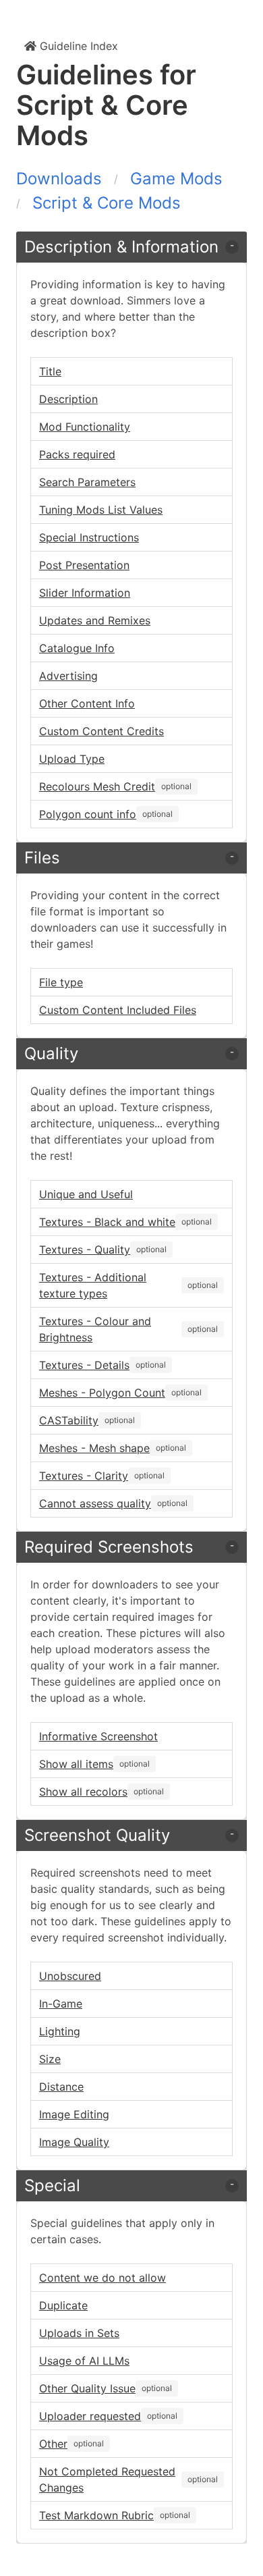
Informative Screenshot (98, 1736)
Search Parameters (87, 482)
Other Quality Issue (87, 2388)
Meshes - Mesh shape (94, 1448)
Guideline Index (77, 46)
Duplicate (63, 2305)
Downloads (59, 179)
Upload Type (72, 759)
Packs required (77, 454)
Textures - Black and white (107, 1222)
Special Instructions (89, 537)
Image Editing (74, 2114)
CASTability (69, 1420)
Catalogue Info (77, 648)
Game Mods (176, 179)
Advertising (68, 676)
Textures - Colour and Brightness (95, 1329)
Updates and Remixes (95, 620)
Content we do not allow (103, 2278)
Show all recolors (83, 1792)
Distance (61, 2087)
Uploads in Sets (79, 2333)
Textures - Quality (85, 1250)
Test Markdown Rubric (96, 2515)
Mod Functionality (85, 427)
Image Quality (74, 2142)
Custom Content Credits (101, 731)
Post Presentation (84, 565)
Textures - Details (84, 1365)
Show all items (76, 1764)
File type (61, 982)
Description (68, 399)
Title (50, 371)
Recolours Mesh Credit (97, 786)
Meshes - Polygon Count (102, 1393)
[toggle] (232, 247)
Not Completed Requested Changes (107, 2479)
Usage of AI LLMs (84, 2361)
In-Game (61, 2004)
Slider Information (85, 593)
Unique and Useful (86, 1194)
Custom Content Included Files (118, 1010)
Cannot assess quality (95, 1503)
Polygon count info (88, 814)
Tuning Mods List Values (101, 510)
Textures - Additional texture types (93, 1285)
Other (53, 2444)
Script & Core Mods (107, 203)
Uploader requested (90, 2416)
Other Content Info (87, 703)
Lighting (60, 2031)
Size (50, 2059)
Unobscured (70, 1976)
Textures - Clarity (84, 1476)
